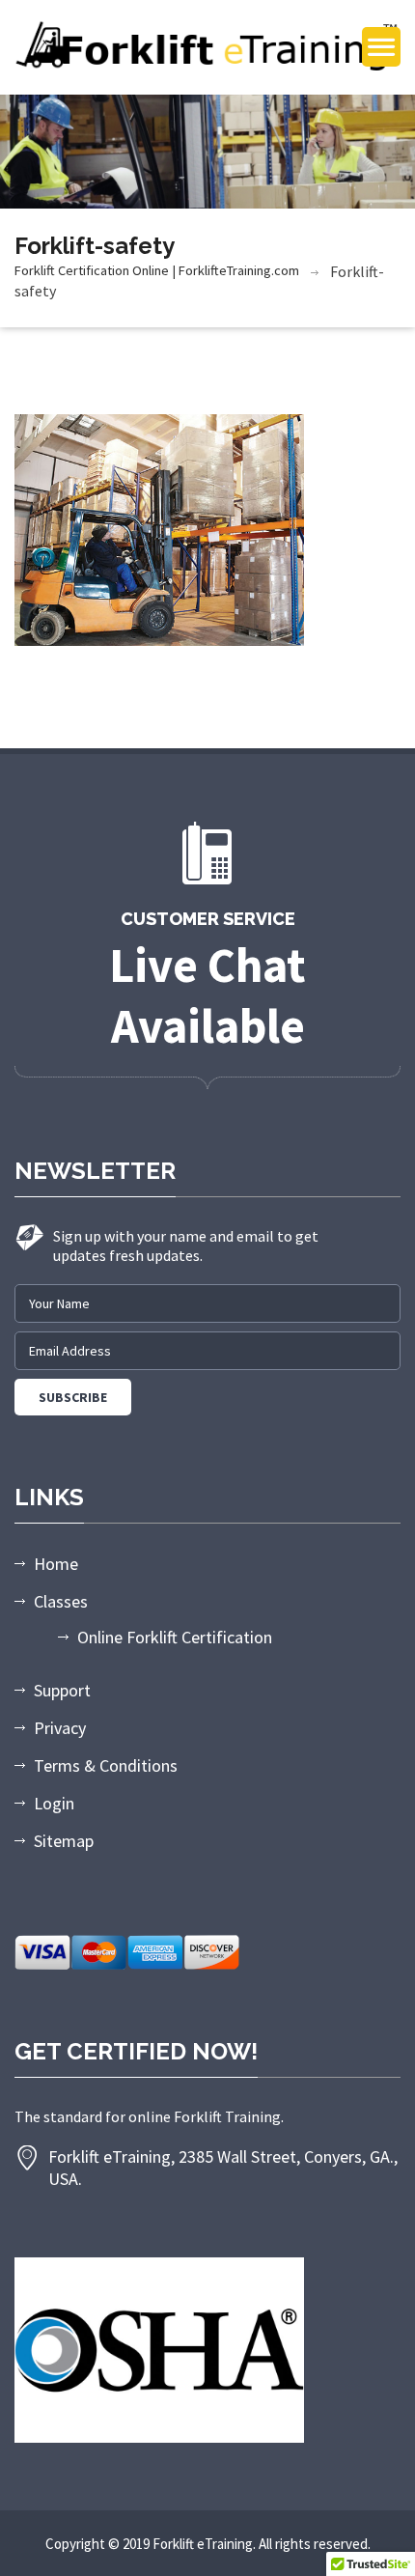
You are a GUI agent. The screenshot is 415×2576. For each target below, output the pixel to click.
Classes (61, 1601)
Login (54, 1803)
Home (56, 1564)
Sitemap (64, 1841)
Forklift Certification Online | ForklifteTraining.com (157, 270)
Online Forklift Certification (175, 1637)
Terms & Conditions (106, 1765)
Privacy (60, 1728)
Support (62, 1690)
